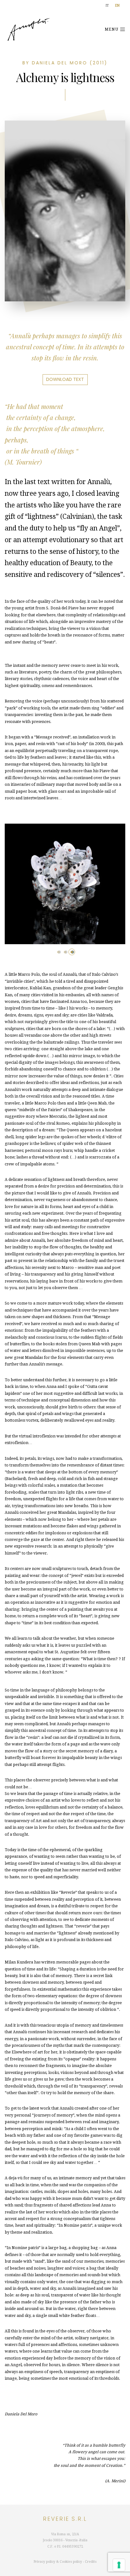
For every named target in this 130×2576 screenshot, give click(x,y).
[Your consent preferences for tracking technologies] (119, 2565)
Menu (112, 29)
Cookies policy (71, 2562)
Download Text (65, 379)
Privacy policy (44, 2562)
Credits (91, 2562)
